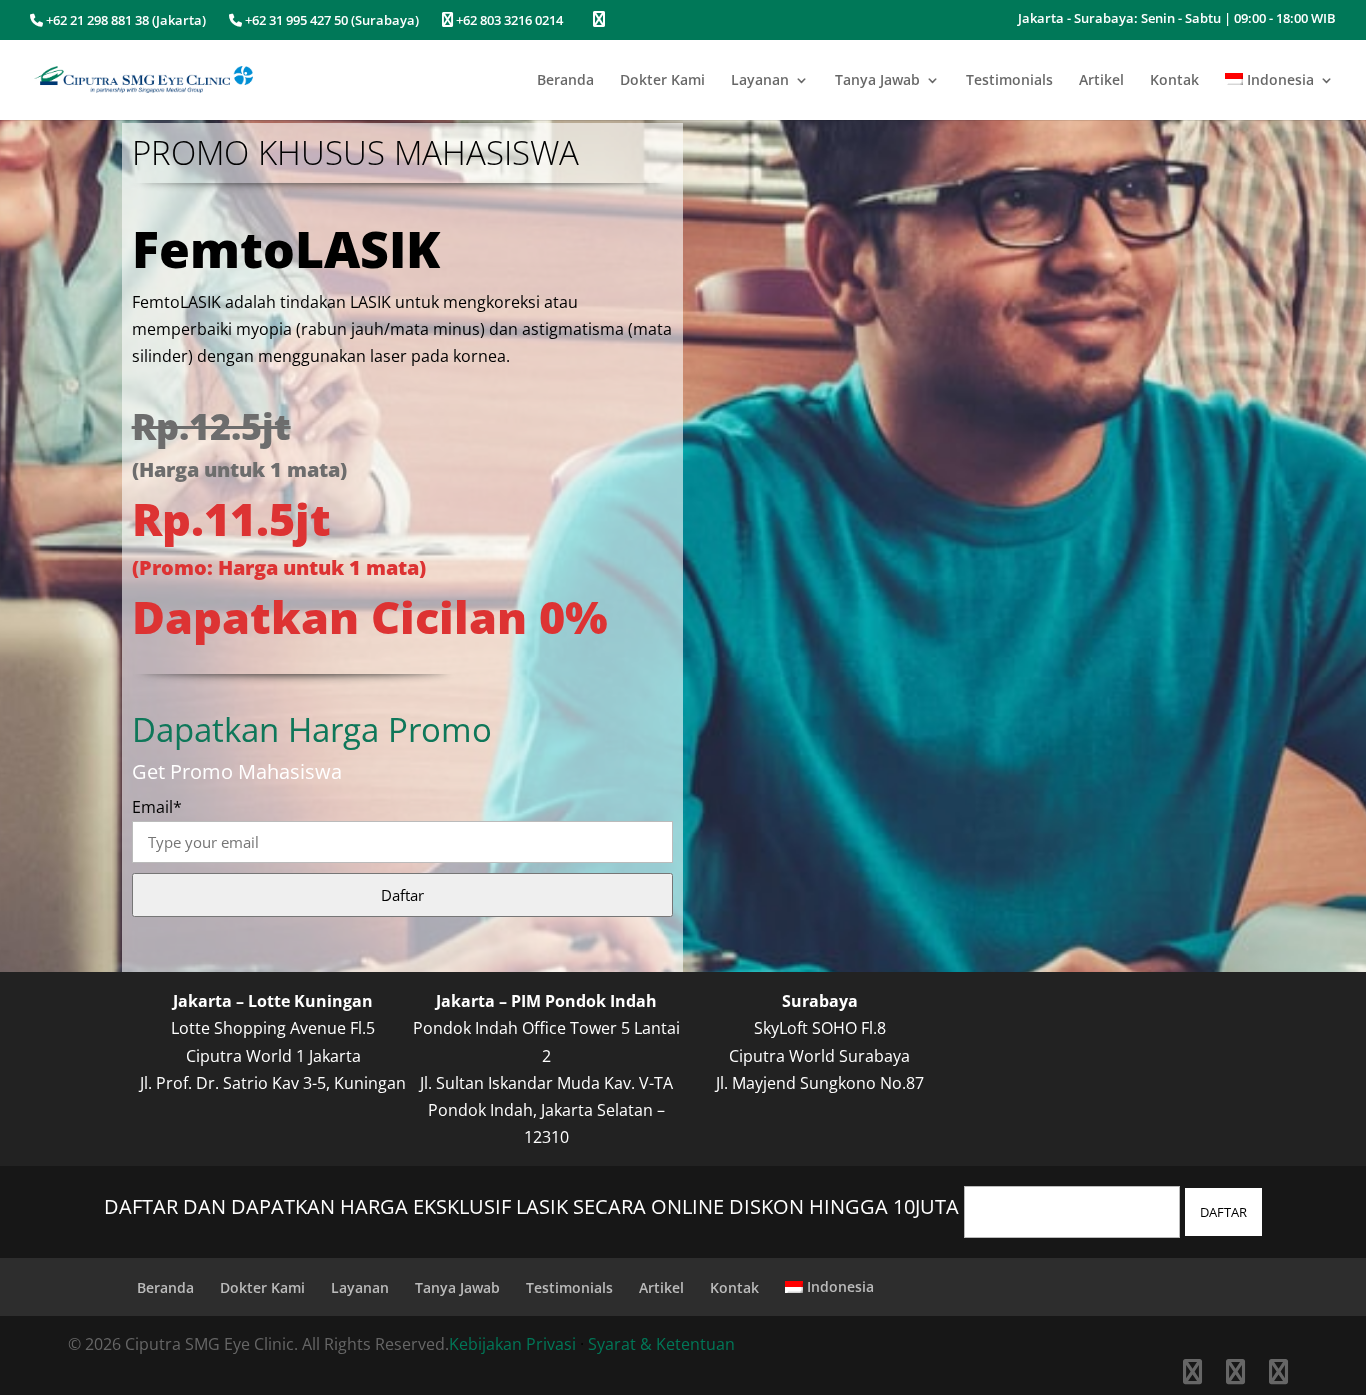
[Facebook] (1192, 1375)
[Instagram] (1235, 1375)
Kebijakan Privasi (512, 1344)
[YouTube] (1278, 1375)
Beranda (565, 81)
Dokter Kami (662, 81)
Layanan (760, 81)
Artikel (1101, 81)
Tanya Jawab (877, 81)
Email (157, 807)
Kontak (1174, 81)
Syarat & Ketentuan (661, 1344)
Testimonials (1009, 81)
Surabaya (820, 1001)
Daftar (402, 895)
